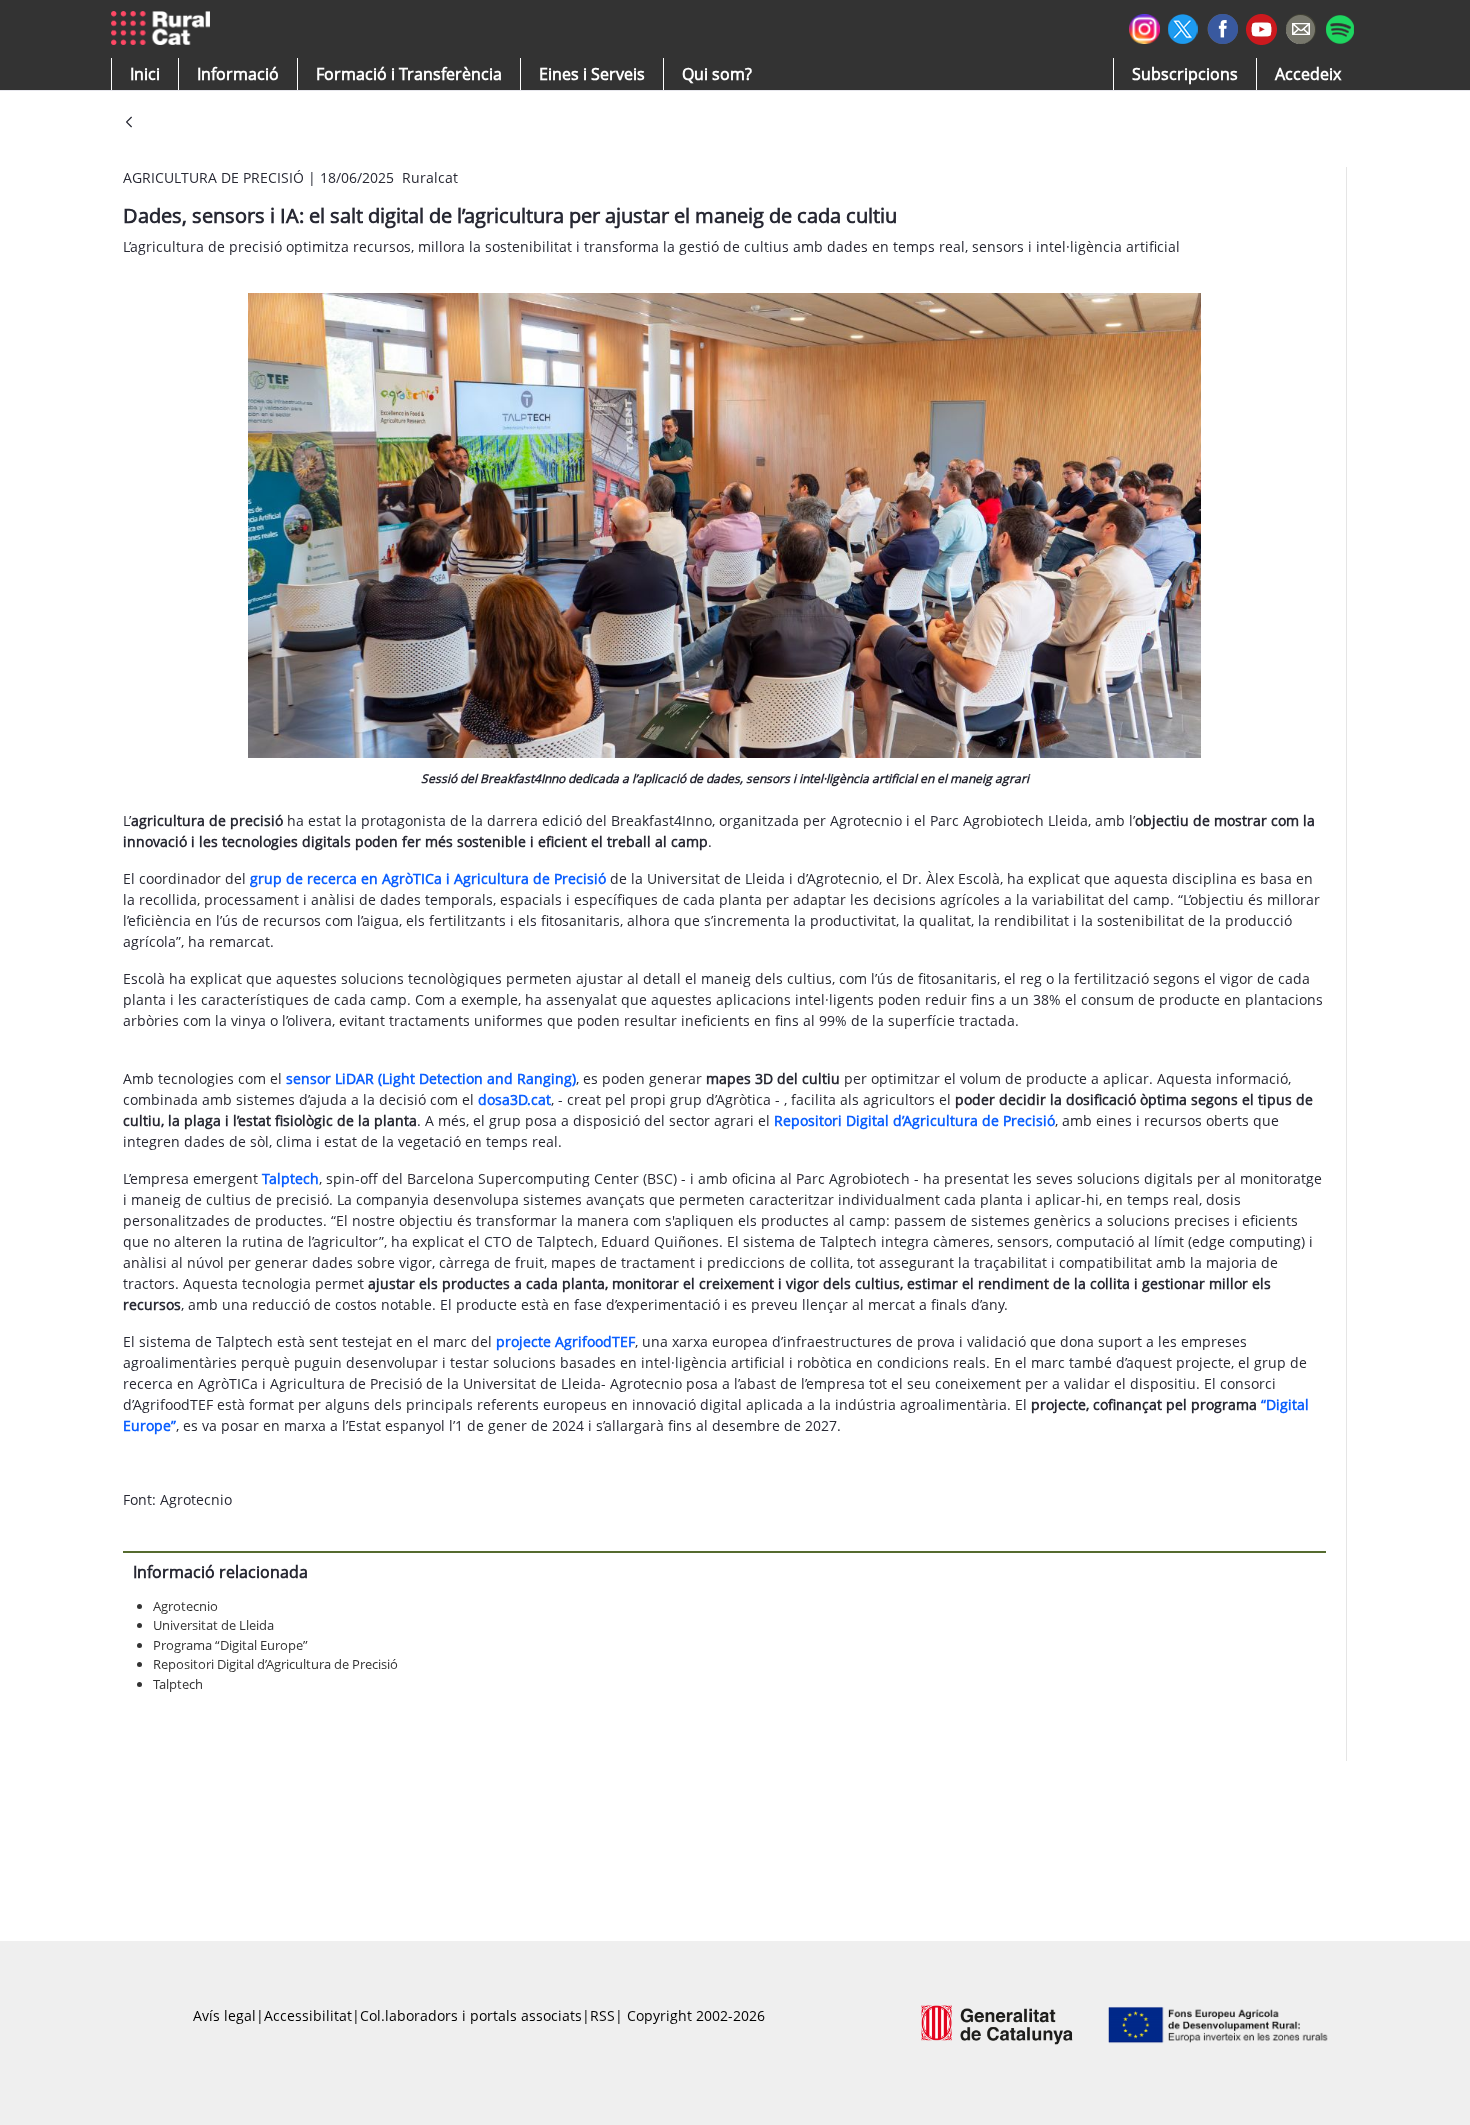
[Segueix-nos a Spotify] (1339, 26)
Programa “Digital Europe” (230, 1645)
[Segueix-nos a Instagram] (1144, 26)
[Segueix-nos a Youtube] (1261, 27)
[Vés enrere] (129, 123)
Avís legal (224, 2015)
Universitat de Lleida (213, 1625)
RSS (602, 2015)
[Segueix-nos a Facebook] (1222, 26)
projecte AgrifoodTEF (565, 1341)
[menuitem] (409, 74)
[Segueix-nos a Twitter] (1183, 26)
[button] (145, 74)
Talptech (178, 1684)
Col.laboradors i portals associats (471, 2015)
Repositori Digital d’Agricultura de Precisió (275, 1664)
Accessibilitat (308, 2015)
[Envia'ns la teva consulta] (1300, 26)
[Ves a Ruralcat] (164, 29)
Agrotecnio (185, 1606)
